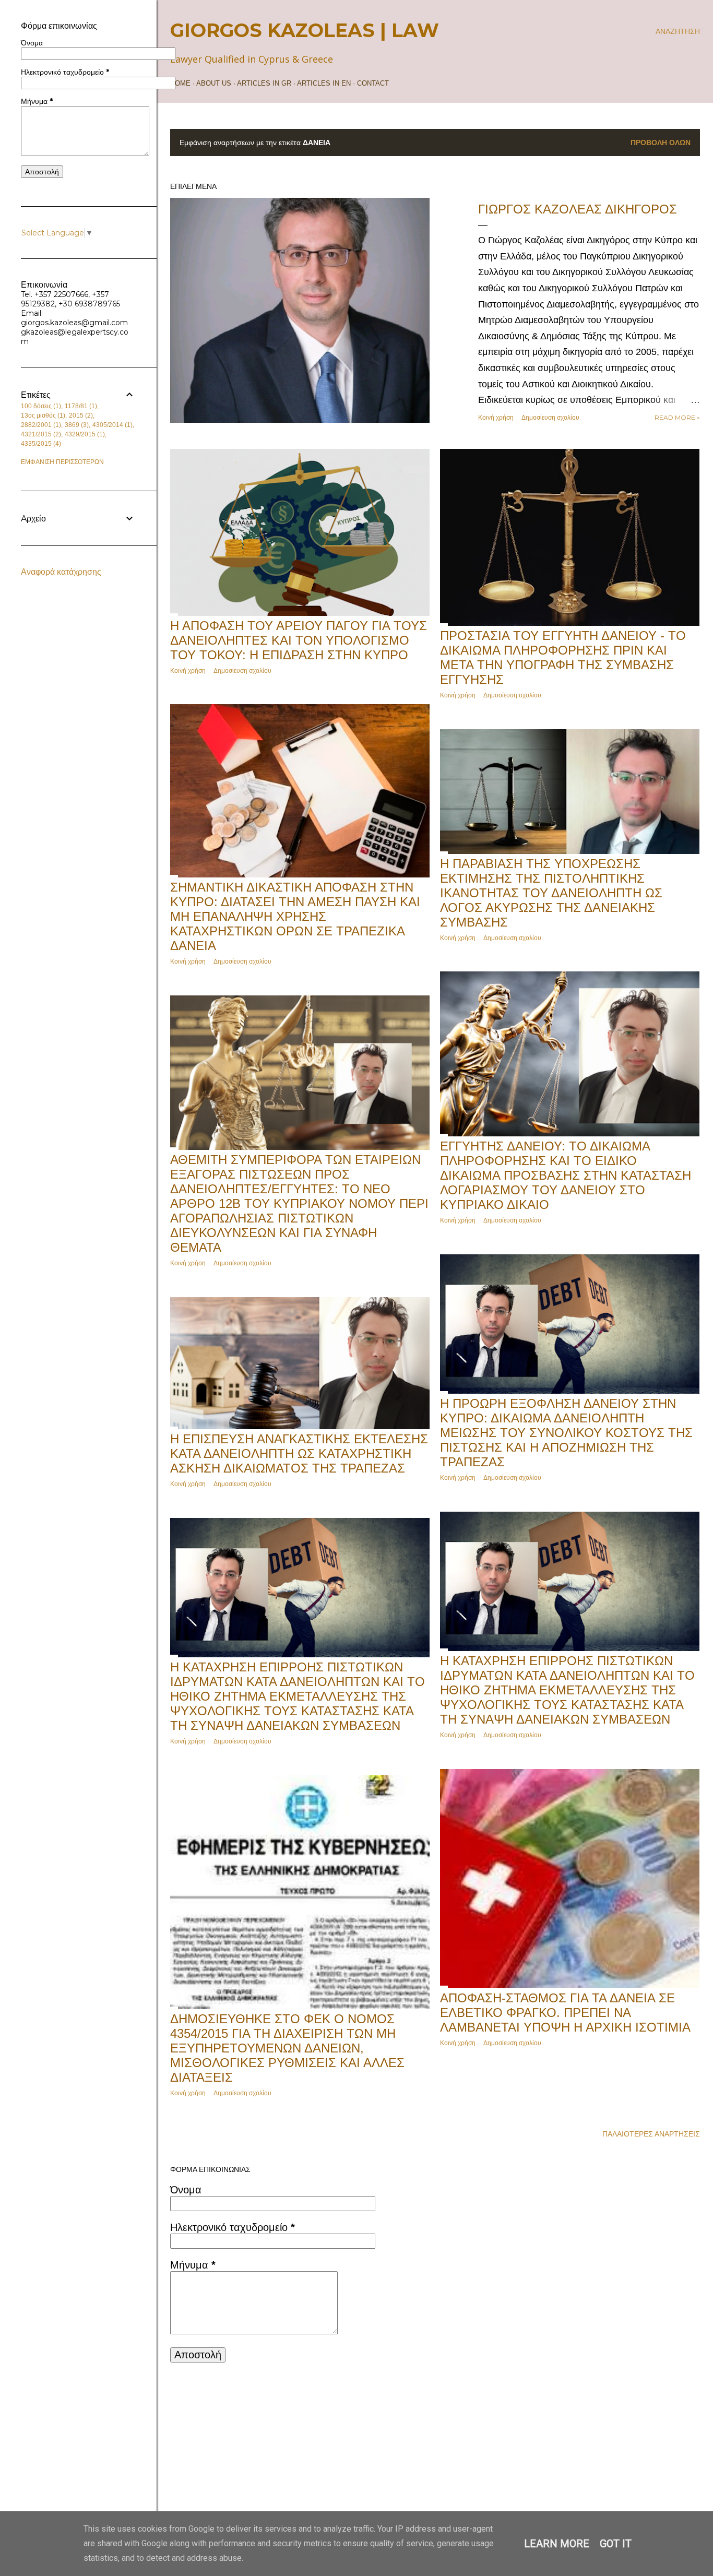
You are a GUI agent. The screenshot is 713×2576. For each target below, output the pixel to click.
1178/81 (80, 406)
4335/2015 (40, 444)
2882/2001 (40, 425)
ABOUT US (214, 83)
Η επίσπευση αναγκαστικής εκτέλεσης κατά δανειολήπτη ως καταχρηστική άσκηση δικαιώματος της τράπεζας (299, 1453)
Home (180, 83)
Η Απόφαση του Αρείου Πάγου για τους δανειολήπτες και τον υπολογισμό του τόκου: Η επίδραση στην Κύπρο (299, 640)
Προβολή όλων (661, 143)
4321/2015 (40, 434)
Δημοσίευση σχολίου (550, 417)
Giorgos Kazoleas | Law (305, 30)
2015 (80, 416)
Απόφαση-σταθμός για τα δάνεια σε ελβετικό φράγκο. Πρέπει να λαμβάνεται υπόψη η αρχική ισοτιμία (565, 2013)
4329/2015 (84, 434)
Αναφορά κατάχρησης (61, 572)
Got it (616, 2544)
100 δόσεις (40, 406)
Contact (373, 83)
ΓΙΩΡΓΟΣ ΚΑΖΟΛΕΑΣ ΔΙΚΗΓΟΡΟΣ (578, 209)
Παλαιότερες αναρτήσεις (651, 2134)
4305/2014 (111, 425)
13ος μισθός (42, 416)
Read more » (677, 417)
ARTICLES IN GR (264, 83)
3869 (76, 425)
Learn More (557, 2544)
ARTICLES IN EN (324, 83)
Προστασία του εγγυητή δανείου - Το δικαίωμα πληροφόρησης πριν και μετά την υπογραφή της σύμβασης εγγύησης (563, 657)
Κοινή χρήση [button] (496, 417)
